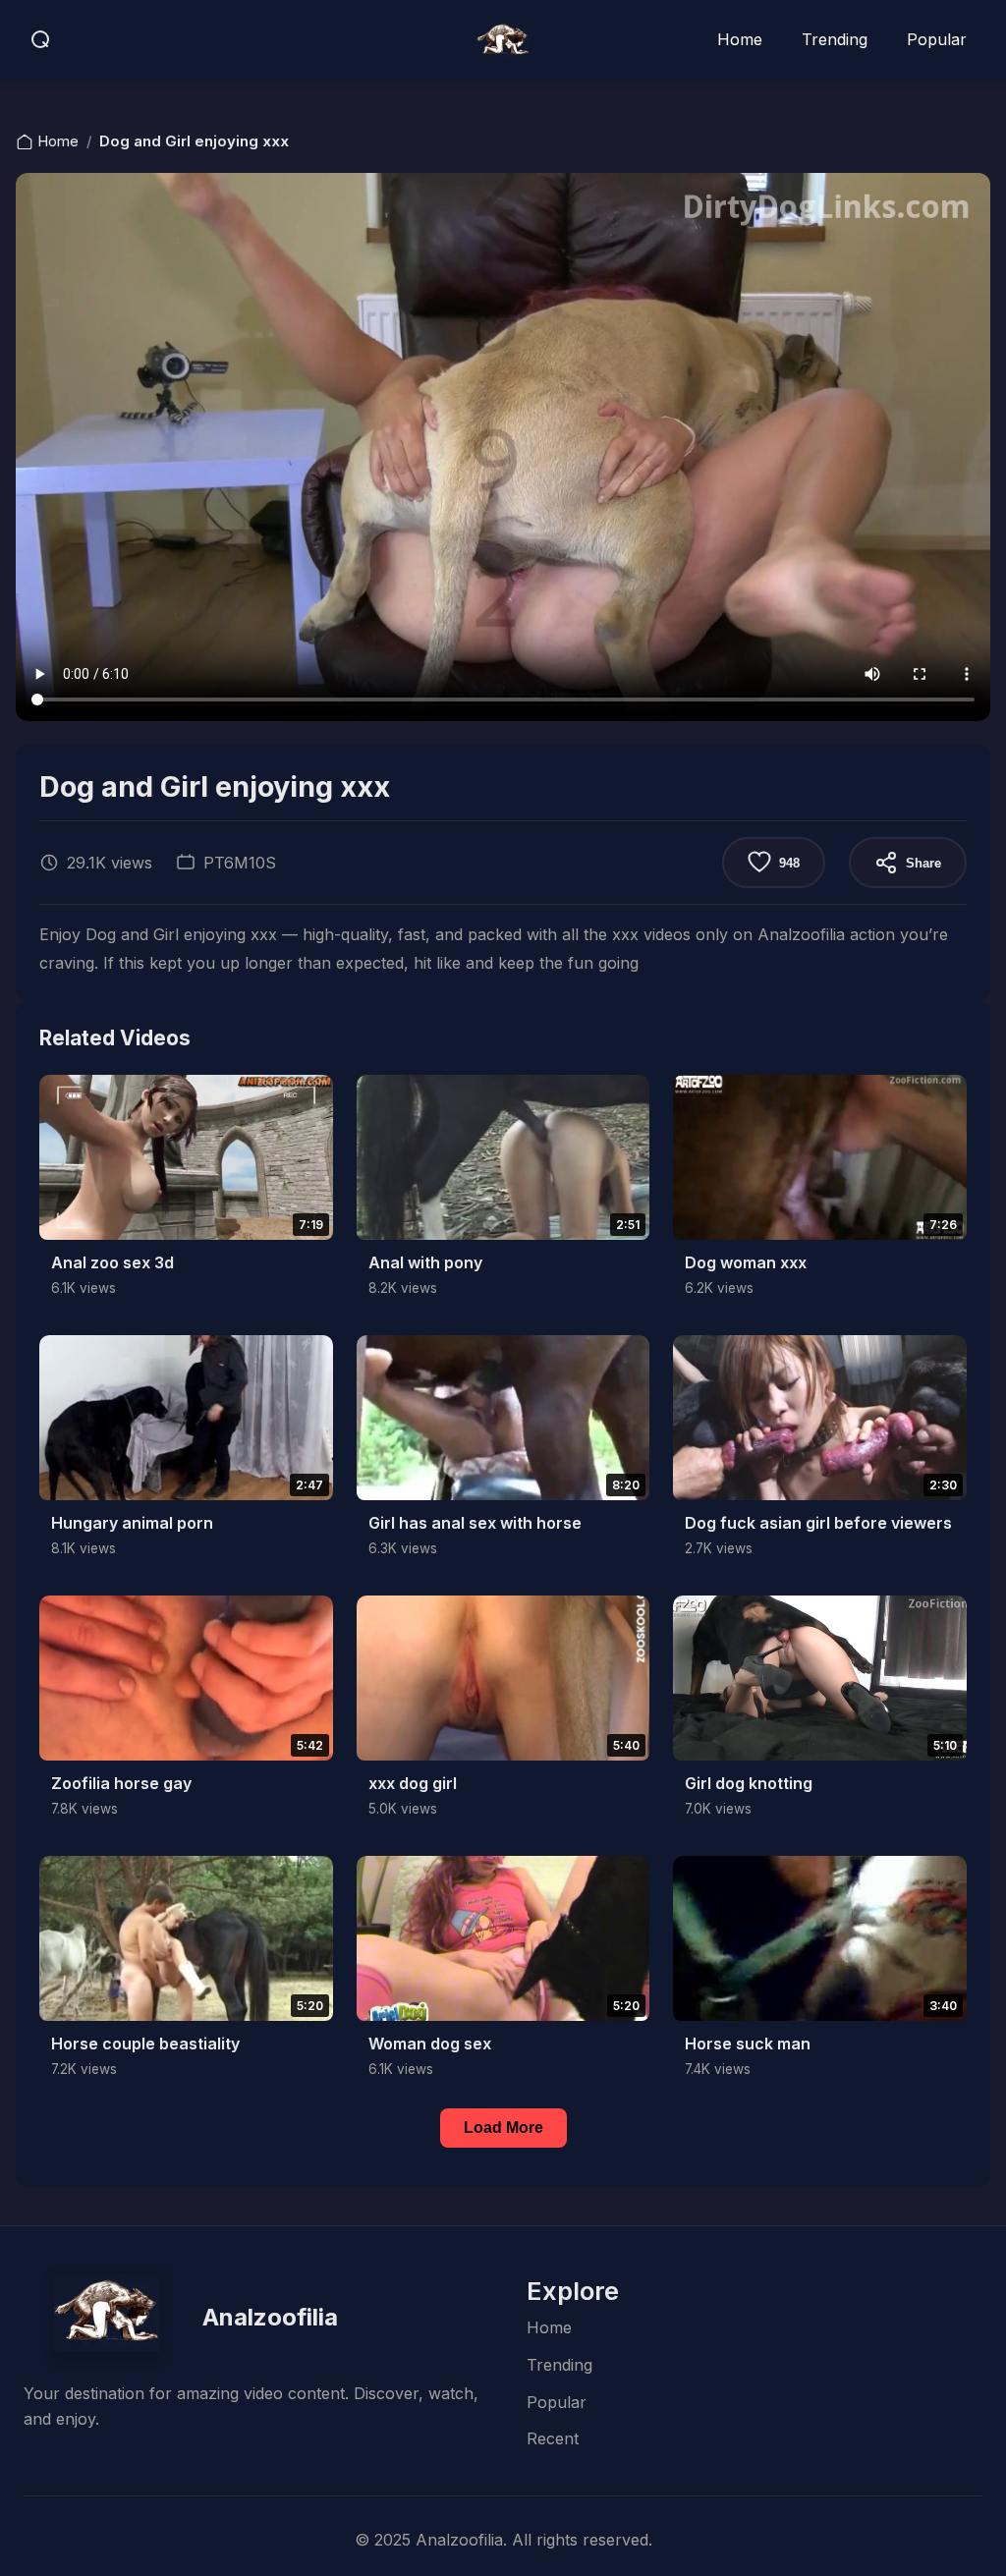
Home (740, 39)
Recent (553, 2438)
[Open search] (41, 40)
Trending (835, 39)
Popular (937, 39)
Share (923, 863)
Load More (503, 2128)
